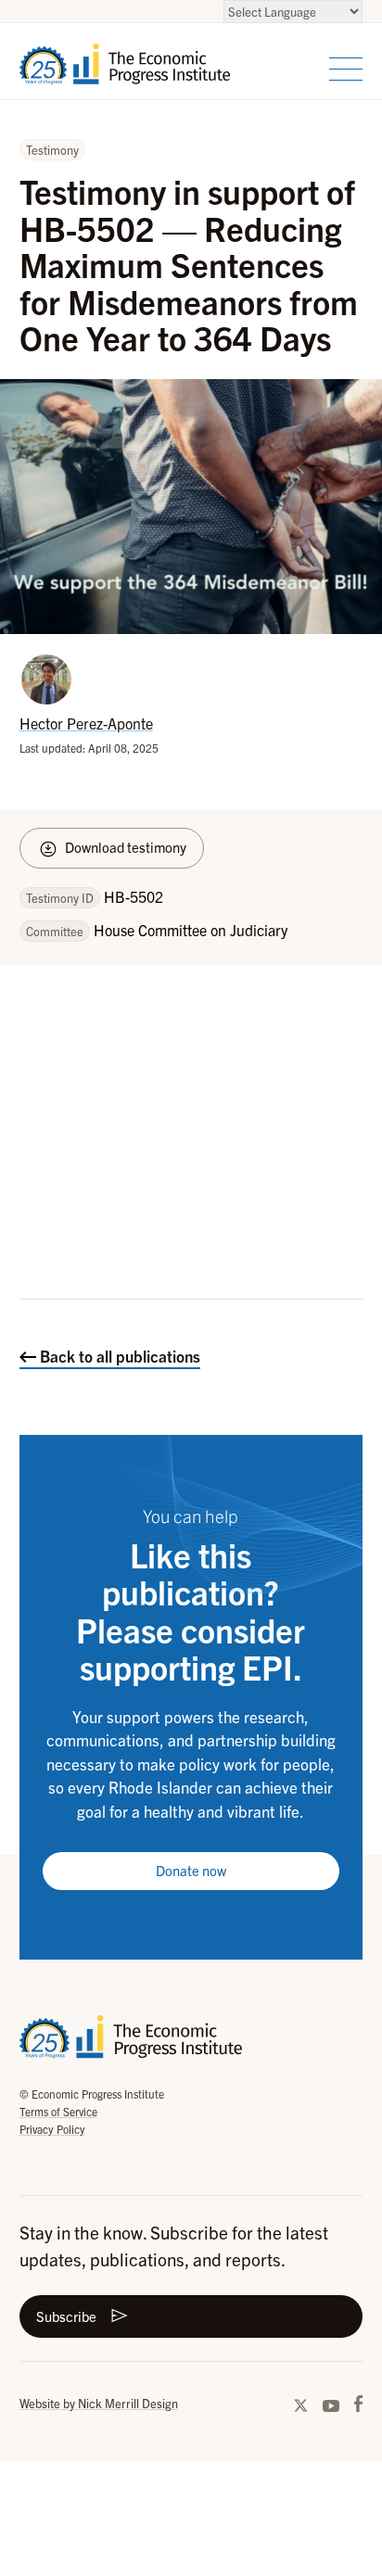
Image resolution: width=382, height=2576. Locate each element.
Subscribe (66, 2316)
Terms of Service (58, 2111)
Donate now (191, 1870)
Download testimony (126, 847)
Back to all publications (118, 1356)
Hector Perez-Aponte (86, 723)
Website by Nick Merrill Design (99, 2403)
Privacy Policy (52, 2129)
